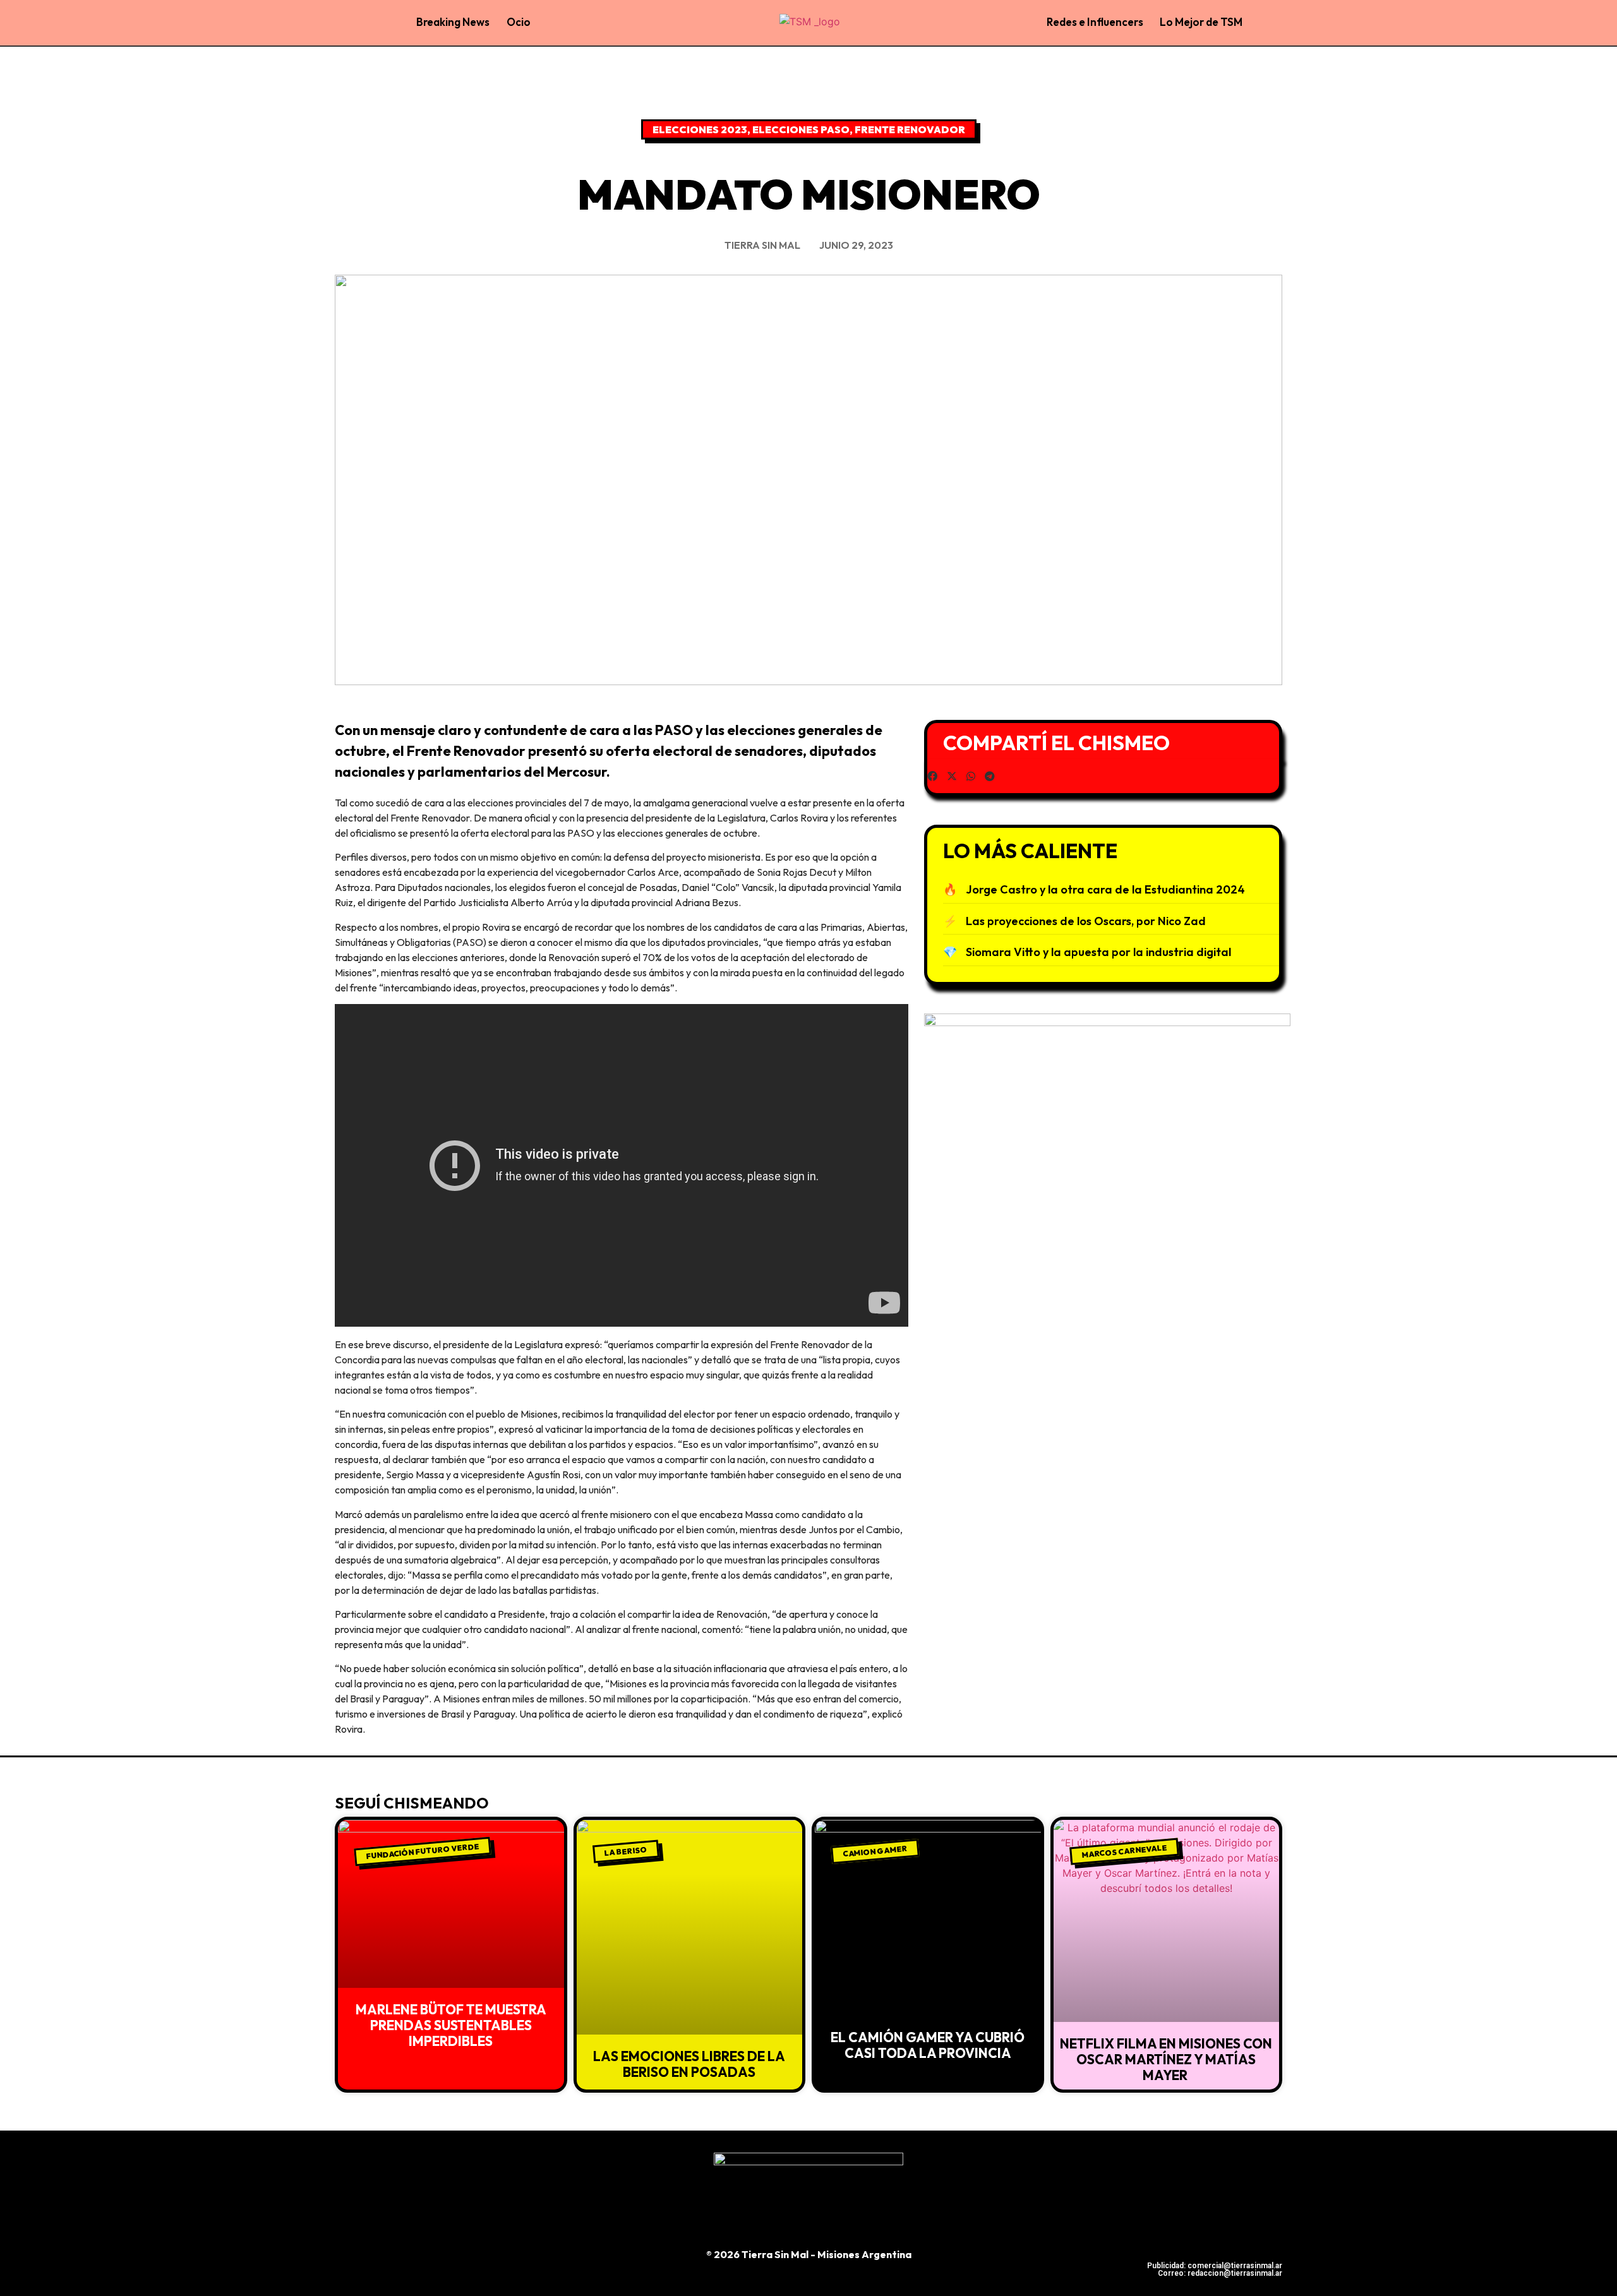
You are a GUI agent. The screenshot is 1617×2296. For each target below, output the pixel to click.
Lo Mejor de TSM (1201, 22)
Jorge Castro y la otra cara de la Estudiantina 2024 (1105, 889)
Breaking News (453, 22)
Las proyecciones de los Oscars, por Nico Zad (1086, 921)
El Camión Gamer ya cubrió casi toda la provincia (928, 2045)
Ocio (519, 22)
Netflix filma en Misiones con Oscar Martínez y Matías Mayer (1166, 2059)
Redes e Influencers (1095, 22)
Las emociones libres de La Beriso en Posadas (689, 2064)
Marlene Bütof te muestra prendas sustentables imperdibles (451, 2025)
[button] (932, 776)
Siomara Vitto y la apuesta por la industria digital (1098, 952)
